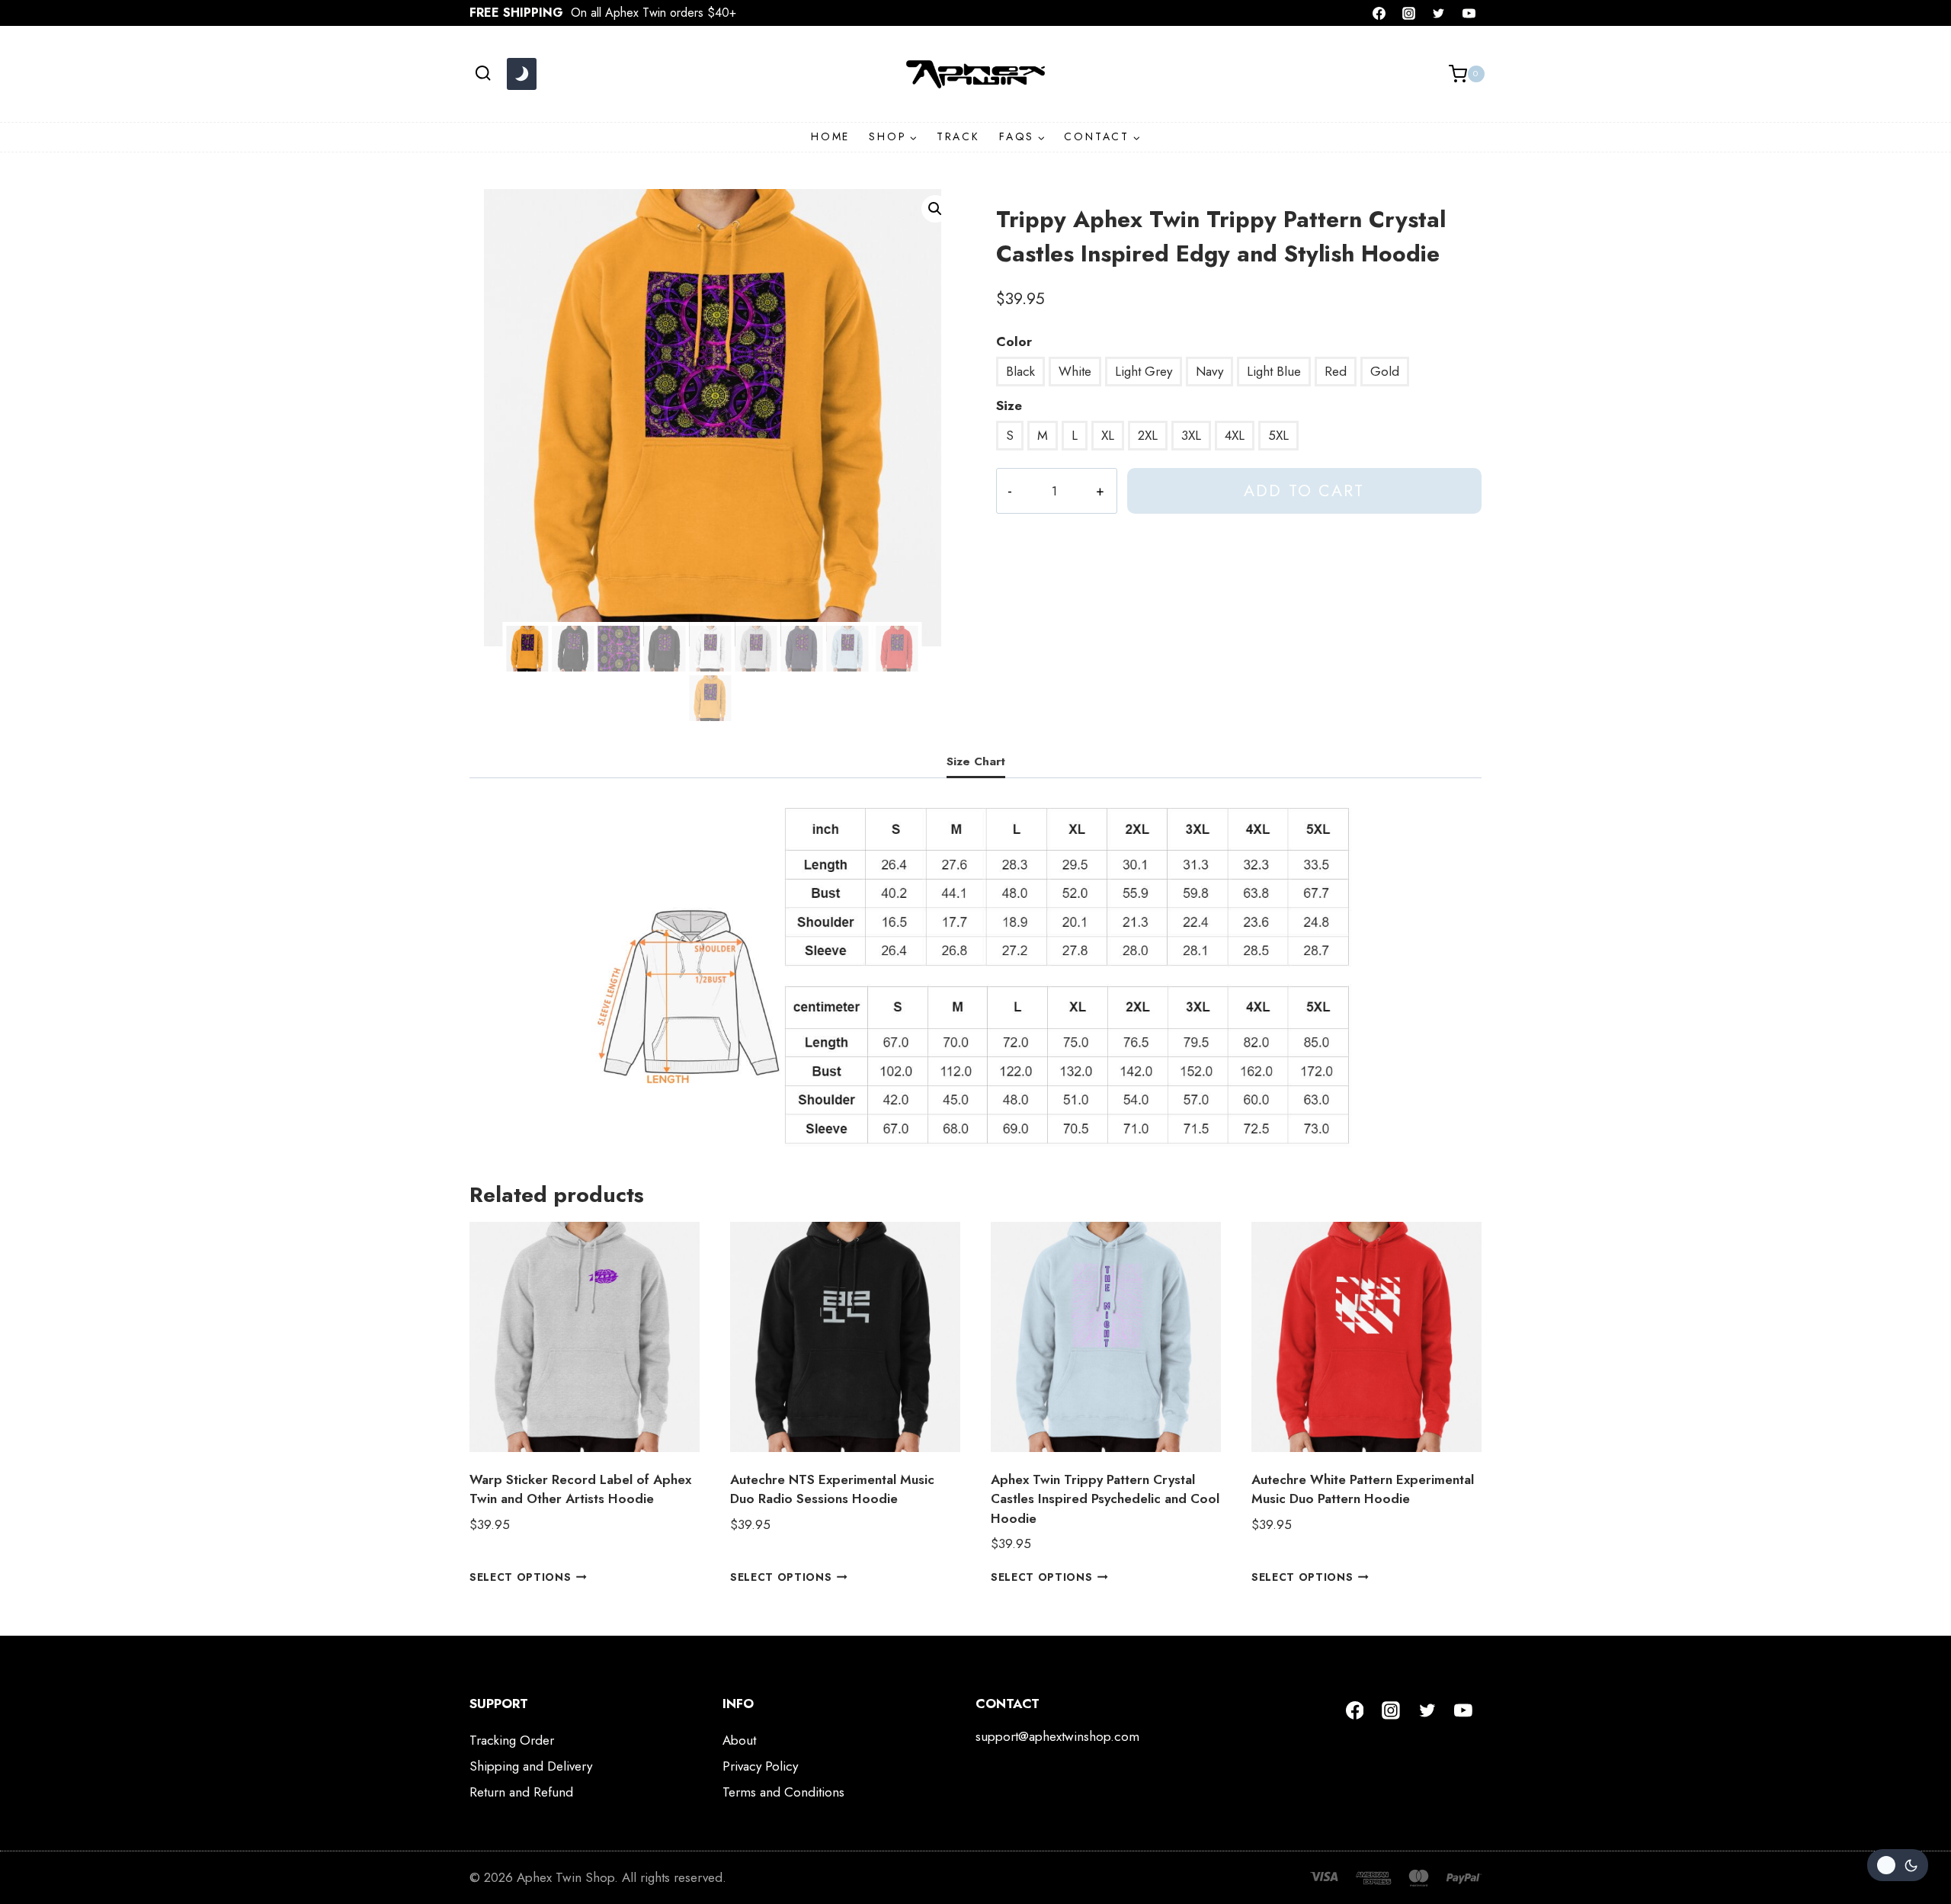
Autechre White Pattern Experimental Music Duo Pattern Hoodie (1363, 1489)
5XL (1278, 435)
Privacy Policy (760, 1766)
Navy (1209, 371)
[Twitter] (1439, 13)
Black (1020, 371)
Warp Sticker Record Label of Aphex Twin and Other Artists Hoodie (580, 1489)
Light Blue (1274, 371)
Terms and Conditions (783, 1792)
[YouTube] (1469, 13)
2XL (1148, 435)
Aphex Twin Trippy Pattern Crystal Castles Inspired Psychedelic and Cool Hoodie (1105, 1499)
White (1075, 371)
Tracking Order (512, 1740)
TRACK (958, 136)
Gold (1385, 371)
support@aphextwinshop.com (1057, 1736)
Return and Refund (521, 1792)
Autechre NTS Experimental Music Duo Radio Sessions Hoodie (832, 1489)
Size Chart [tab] (976, 761)
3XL (1191, 435)
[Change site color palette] (521, 74)
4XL (1235, 435)
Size (1009, 405)
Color (1014, 341)
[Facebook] (1379, 13)
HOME (830, 136)
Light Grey (1144, 371)
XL (1108, 435)
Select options (521, 1577)
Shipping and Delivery (531, 1766)
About (739, 1740)
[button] (935, 209)
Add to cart (1304, 490)
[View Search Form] (483, 74)
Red (1336, 371)
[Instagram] (1409, 13)
